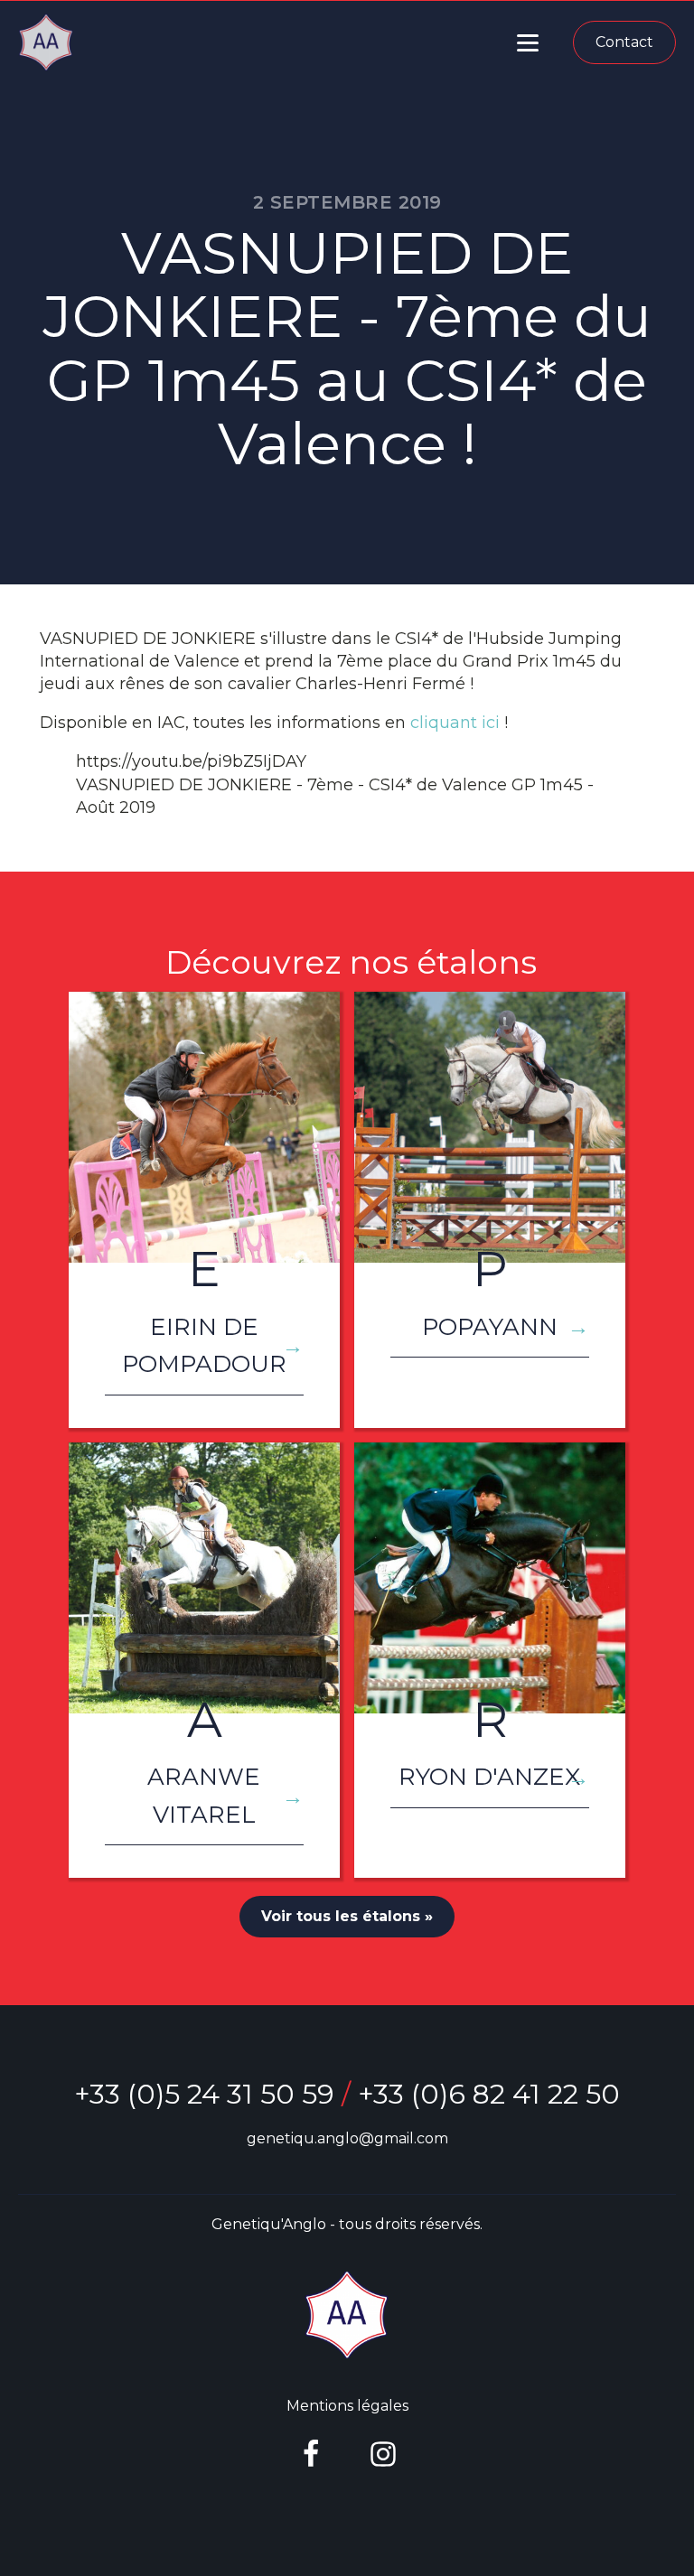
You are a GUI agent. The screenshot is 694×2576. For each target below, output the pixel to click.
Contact (624, 42)
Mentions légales (347, 2406)
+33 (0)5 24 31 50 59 (204, 2094)
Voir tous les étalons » (347, 1916)
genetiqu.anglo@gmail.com (347, 2138)
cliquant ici (455, 723)
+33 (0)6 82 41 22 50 (489, 2094)
